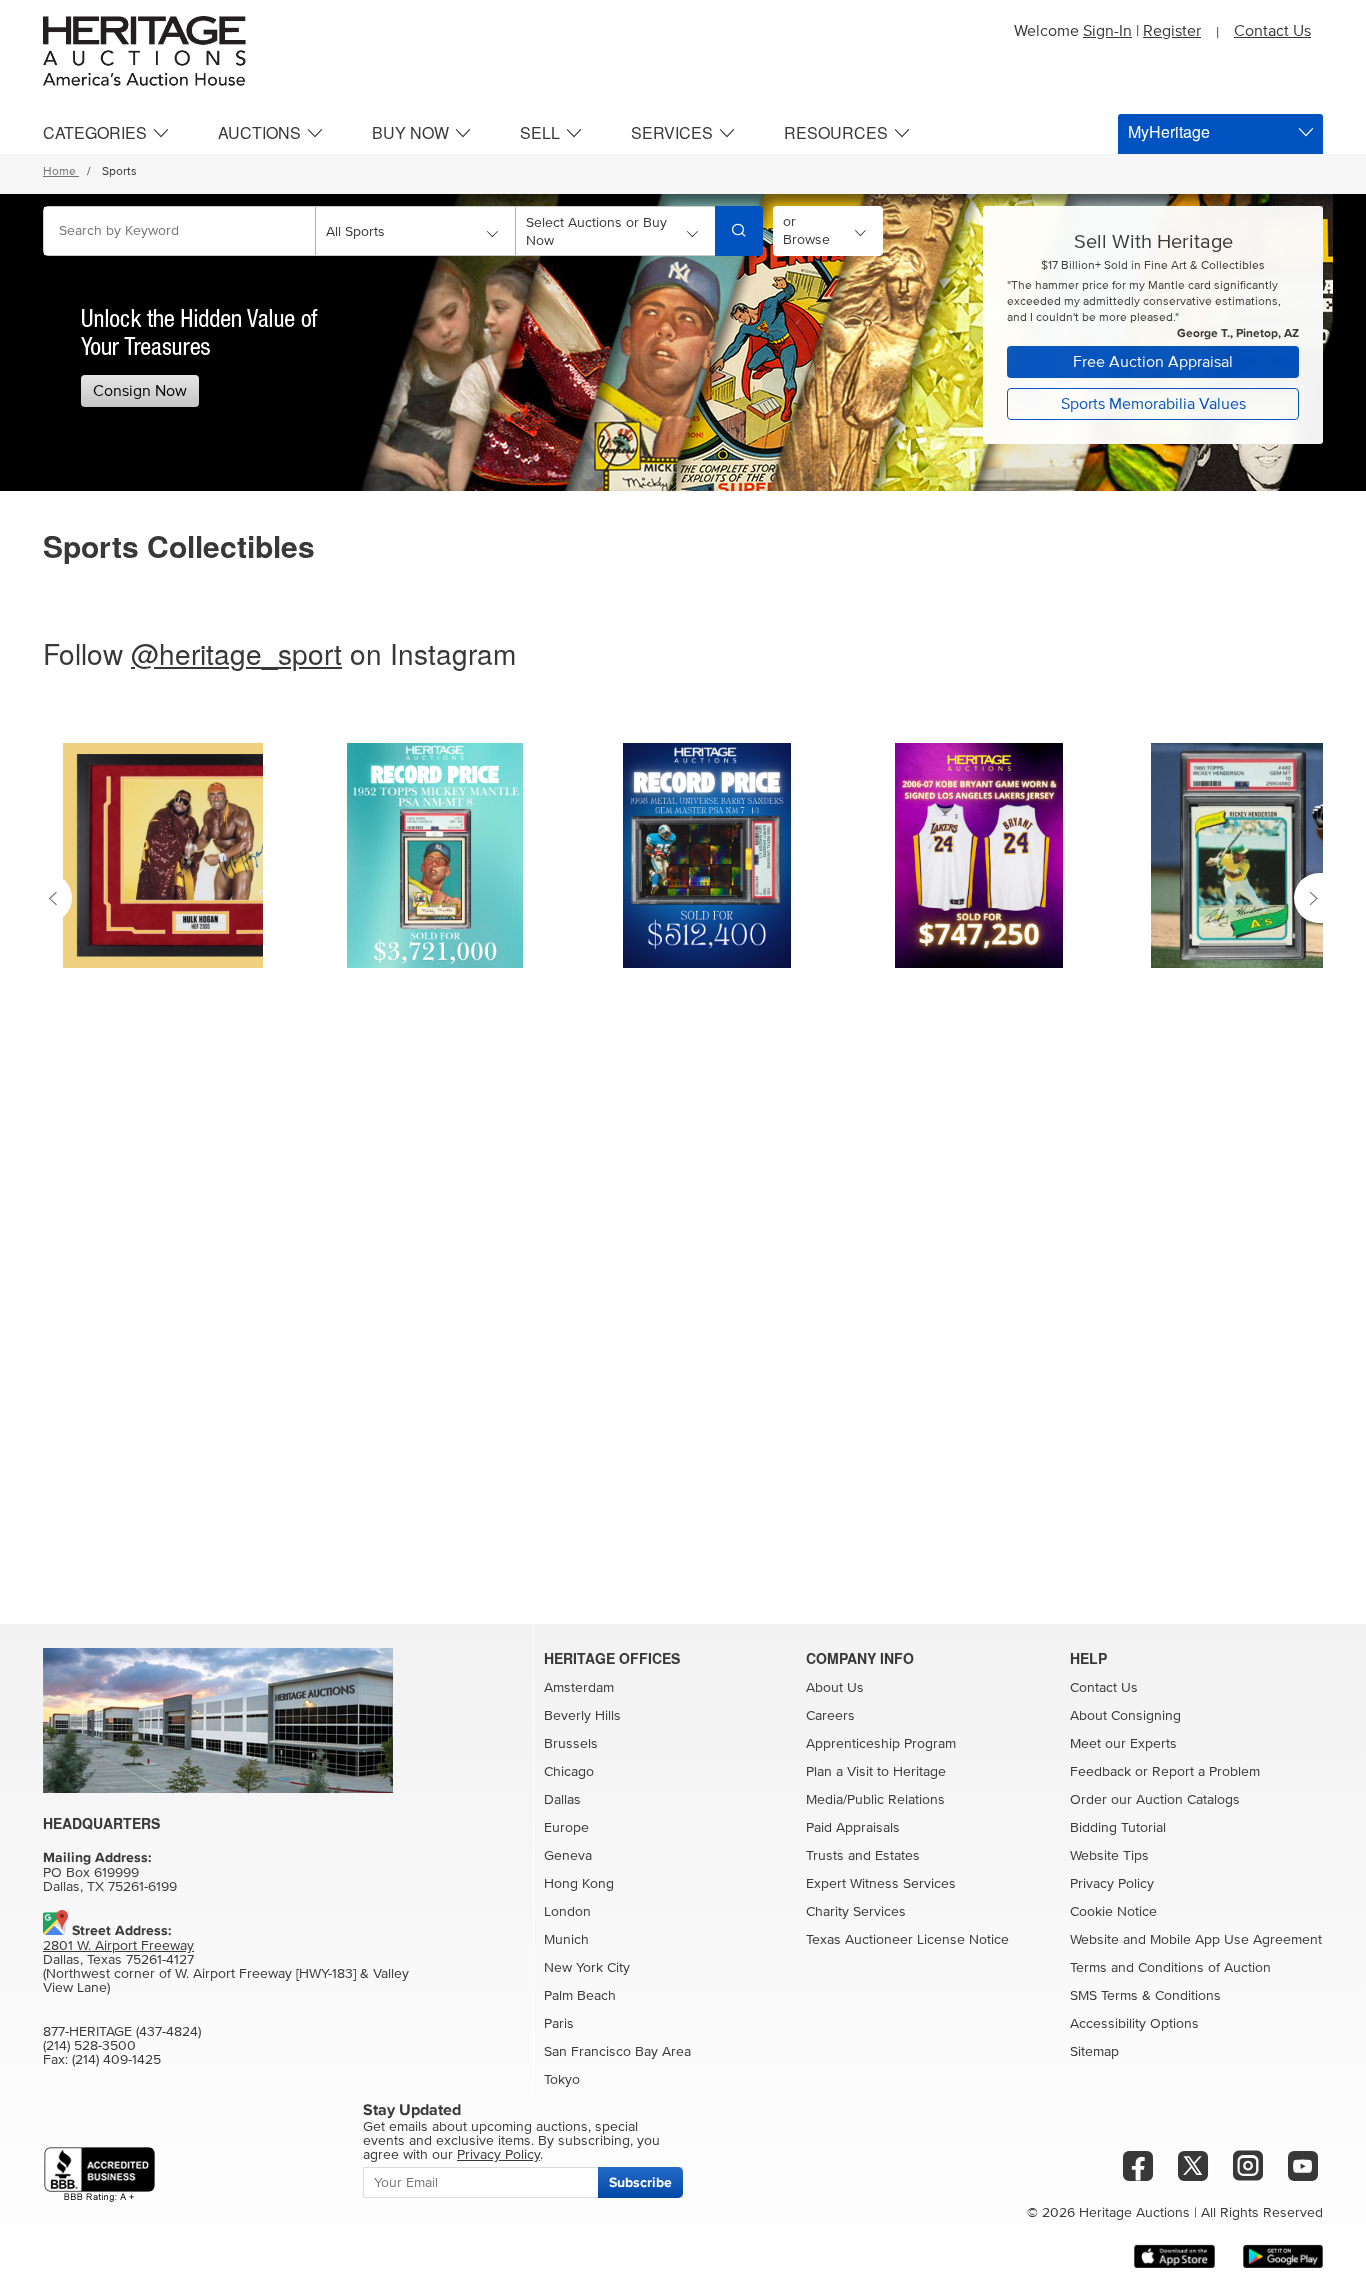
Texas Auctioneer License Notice (907, 1940)
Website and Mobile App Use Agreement (1196, 1940)
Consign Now (140, 391)
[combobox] (179, 231)
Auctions (259, 132)
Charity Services (856, 1912)
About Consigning (1125, 1716)
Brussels (571, 1744)
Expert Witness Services (881, 1884)
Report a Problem (1206, 1772)
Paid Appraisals (853, 1828)
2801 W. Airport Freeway (118, 1946)
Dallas (562, 1800)
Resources (836, 132)
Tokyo (562, 2080)
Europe (566, 1828)
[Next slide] (1308, 898)
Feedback (1100, 1772)
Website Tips (1109, 1856)
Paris (559, 2024)
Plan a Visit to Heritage (876, 1772)
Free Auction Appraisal (1153, 362)
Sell (540, 132)
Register (1172, 31)
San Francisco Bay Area (617, 2052)
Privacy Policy (1112, 1884)
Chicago (569, 1772)
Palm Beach (580, 1996)
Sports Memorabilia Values (1153, 404)
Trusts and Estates (863, 1856)
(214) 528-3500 (89, 2046)
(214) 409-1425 (116, 2060)
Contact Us (1272, 31)
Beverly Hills (582, 1716)
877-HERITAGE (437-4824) (122, 2032)
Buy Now (410, 132)
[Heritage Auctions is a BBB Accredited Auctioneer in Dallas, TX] (99, 2174)
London (567, 1912)
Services (672, 132)
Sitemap (1094, 2052)
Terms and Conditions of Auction (1170, 1968)
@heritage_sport (236, 653)
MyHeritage (1169, 131)
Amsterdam (579, 1688)
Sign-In (1107, 31)
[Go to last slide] (57, 898)
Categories (95, 132)
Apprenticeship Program (881, 1744)
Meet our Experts (1123, 1744)
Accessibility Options (1134, 2024)
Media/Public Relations (875, 1800)
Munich (566, 1940)
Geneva (568, 1856)
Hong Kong (579, 1884)
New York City (587, 1968)
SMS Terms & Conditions (1145, 1996)
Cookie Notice (1113, 1912)
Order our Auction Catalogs (1155, 1800)
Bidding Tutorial (1118, 1828)
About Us (835, 1688)
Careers (830, 1716)
